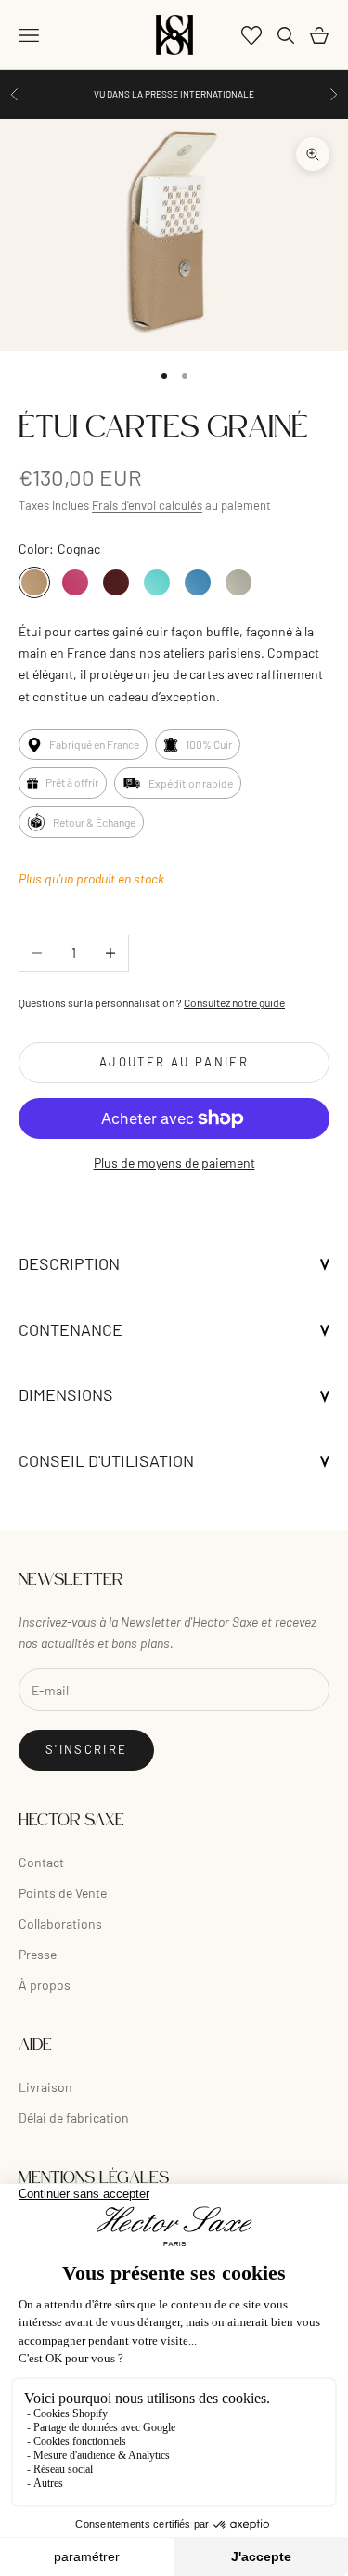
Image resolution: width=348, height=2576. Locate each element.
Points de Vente (63, 1893)
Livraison (45, 2087)
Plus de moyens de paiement (174, 1163)
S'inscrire (86, 1749)
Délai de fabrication (74, 2118)
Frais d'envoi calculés (147, 505)
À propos (45, 1985)
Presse (38, 1954)
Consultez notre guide (234, 1002)
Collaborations (60, 1923)
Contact (41, 1862)
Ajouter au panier (174, 1062)
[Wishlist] (251, 35)
